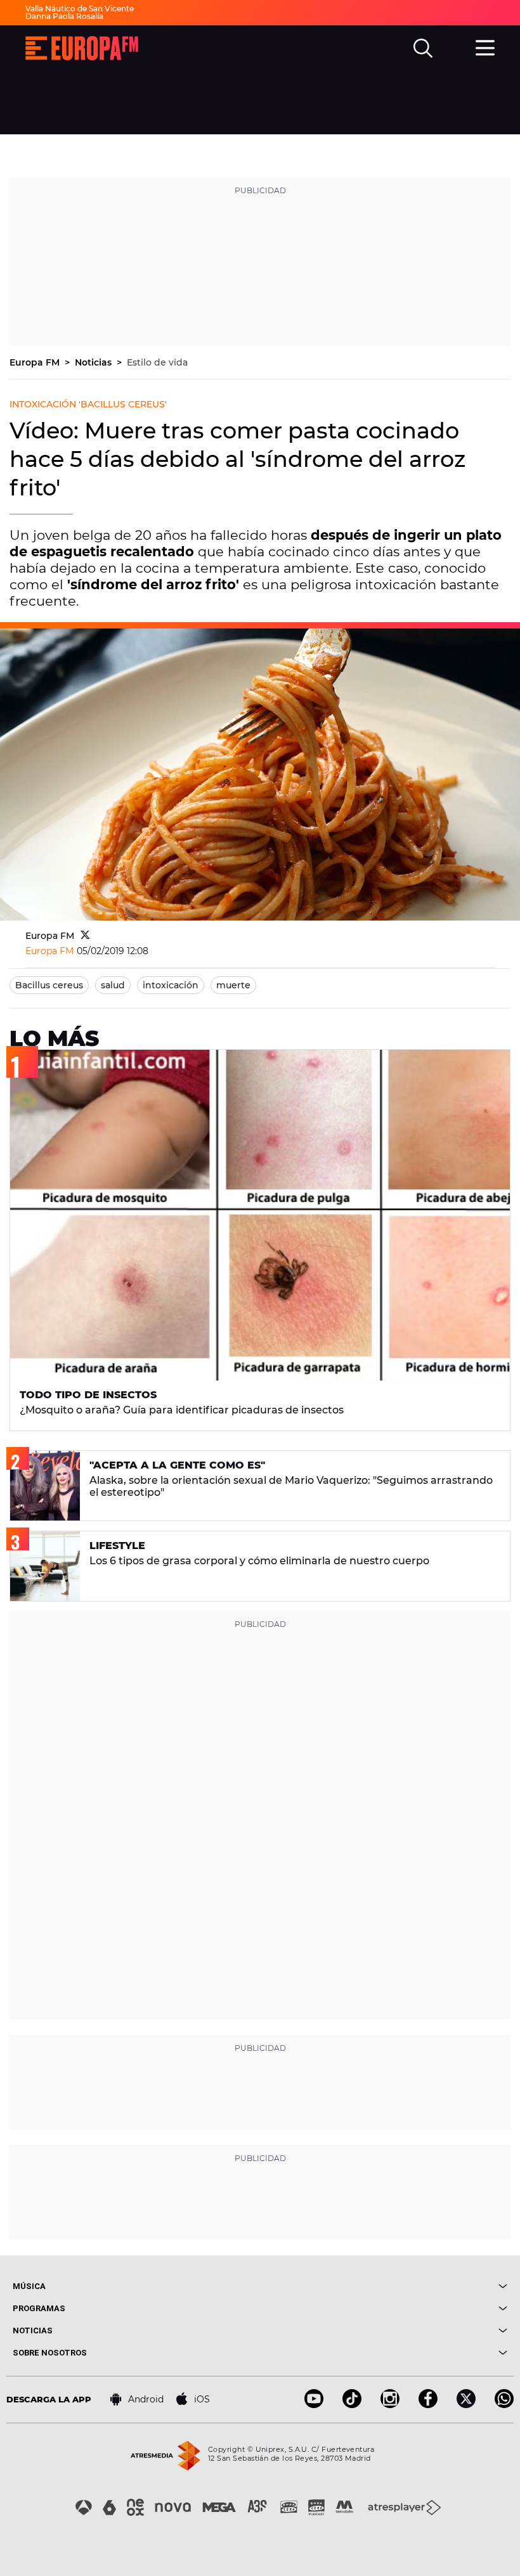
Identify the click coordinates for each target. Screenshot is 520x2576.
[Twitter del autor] (85, 936)
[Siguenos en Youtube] (314, 2405)
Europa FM (36, 362)
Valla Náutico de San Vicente (80, 9)
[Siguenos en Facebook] (428, 2405)
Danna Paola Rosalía (64, 16)
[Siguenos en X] (466, 2405)
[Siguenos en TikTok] (352, 2405)
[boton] (384, 2286)
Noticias (94, 362)
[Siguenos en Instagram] (390, 2405)
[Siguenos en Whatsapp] (504, 2405)
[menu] (485, 46)
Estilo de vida (157, 362)
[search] (423, 48)
